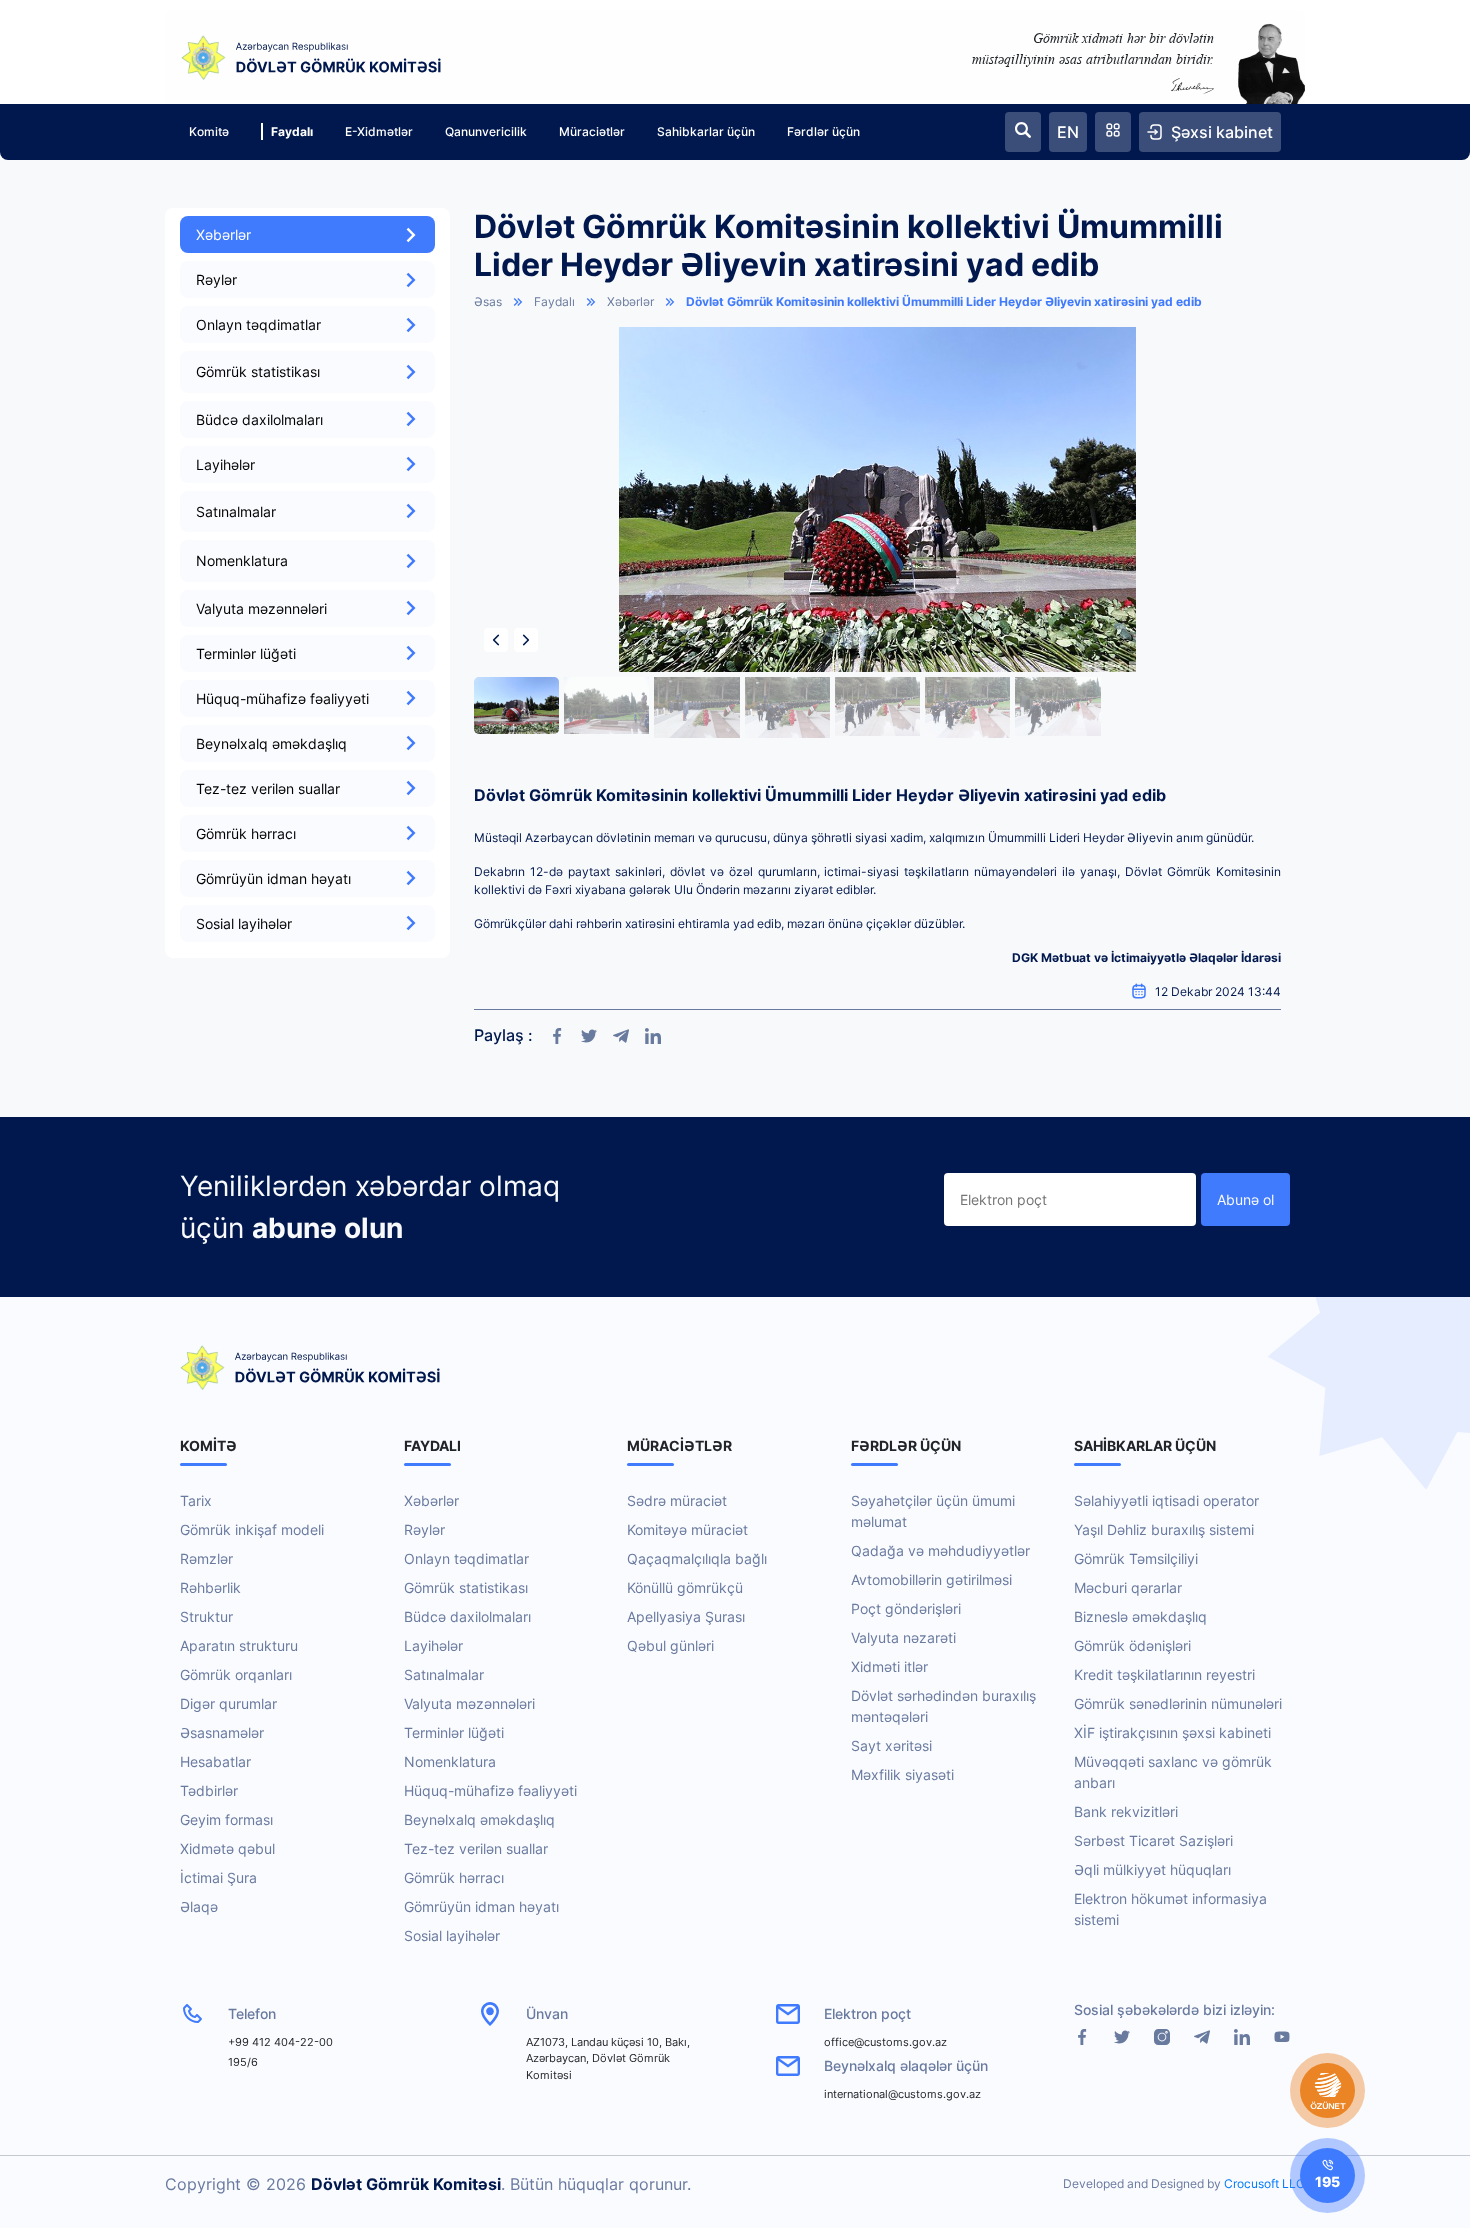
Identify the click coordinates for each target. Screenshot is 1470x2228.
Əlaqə (199, 1906)
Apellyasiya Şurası (686, 1616)
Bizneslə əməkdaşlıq (1140, 1616)
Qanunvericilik (486, 131)
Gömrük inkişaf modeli (252, 1529)
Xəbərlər (223, 234)
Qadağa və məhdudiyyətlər (940, 1550)
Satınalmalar (444, 1674)
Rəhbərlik (210, 1587)
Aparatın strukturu (239, 1645)
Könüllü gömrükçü (685, 1587)
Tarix (196, 1500)
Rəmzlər (206, 1558)
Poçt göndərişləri (906, 1608)
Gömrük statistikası (466, 1587)
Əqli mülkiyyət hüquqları (1152, 1869)
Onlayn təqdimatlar (258, 324)
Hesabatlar (215, 1761)
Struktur (206, 1616)
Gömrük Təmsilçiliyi (1136, 1558)
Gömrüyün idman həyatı (273, 878)
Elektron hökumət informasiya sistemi (1170, 1909)
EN (1068, 132)
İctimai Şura (218, 1877)
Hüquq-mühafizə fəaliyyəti (282, 698)
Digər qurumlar (228, 1703)
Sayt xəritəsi (891, 1745)
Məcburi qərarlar (1128, 1587)
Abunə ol (1245, 1199)
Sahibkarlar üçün (706, 131)
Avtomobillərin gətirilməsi (931, 1579)
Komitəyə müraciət (687, 1529)
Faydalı (292, 131)
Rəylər (216, 279)
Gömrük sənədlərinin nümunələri (1178, 1703)
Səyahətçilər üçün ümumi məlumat (933, 1511)
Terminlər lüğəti (246, 653)
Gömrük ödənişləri (1132, 1645)
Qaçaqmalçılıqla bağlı (697, 1558)
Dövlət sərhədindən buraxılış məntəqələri (943, 1706)
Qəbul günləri (670, 1645)
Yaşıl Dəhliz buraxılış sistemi (1164, 1529)
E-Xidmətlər (379, 131)
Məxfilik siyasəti (902, 1774)
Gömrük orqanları (236, 1674)
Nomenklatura (450, 1761)
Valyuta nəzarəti (903, 1637)
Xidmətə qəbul (227, 1848)
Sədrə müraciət (677, 1500)
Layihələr (225, 464)
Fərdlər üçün (823, 131)
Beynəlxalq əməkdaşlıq (271, 743)
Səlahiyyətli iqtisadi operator (1166, 1500)
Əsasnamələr (222, 1732)
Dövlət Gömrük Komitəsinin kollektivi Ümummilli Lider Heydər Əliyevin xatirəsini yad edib (944, 301)
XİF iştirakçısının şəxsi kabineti (1172, 1732)
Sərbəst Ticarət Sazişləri (1153, 1840)
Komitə (209, 131)
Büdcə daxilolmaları (259, 419)
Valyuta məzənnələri (261, 608)
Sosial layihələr (244, 923)
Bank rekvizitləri (1126, 1811)
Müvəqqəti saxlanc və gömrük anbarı (1173, 1772)
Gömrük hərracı (246, 833)
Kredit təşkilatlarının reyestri (1164, 1674)
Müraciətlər (592, 131)
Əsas (488, 301)
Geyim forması (226, 1819)
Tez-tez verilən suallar (268, 788)
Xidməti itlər (889, 1666)
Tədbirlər (209, 1790)
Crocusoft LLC (1264, 2183)
